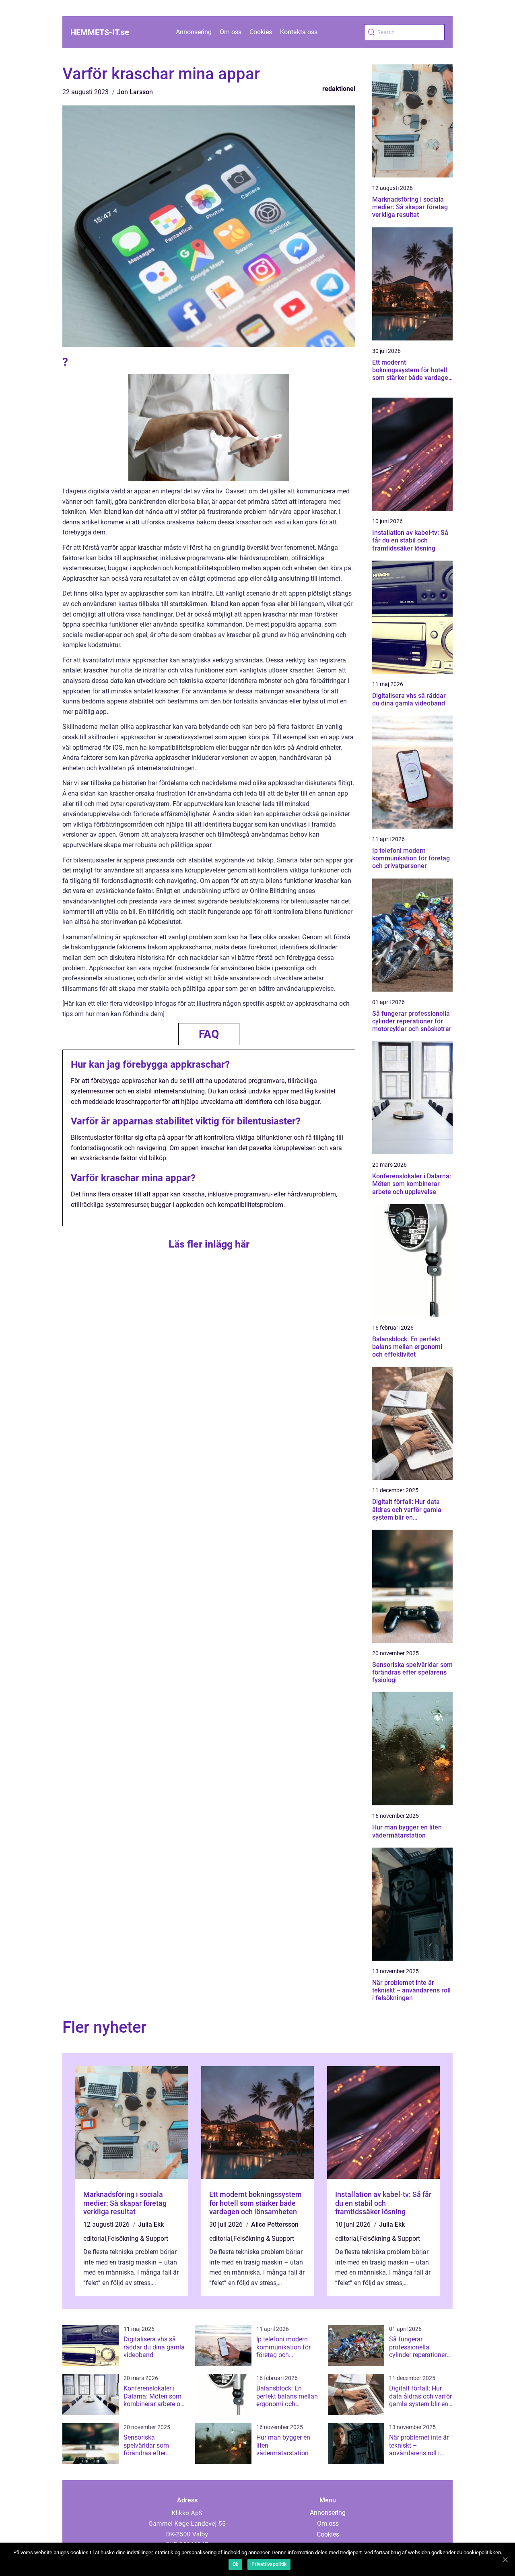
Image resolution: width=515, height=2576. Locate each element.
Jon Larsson (135, 92)
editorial (95, 2239)
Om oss (231, 32)
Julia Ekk (151, 2224)
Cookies (261, 32)
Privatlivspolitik (269, 2564)
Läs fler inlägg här (209, 1244)
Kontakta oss (299, 32)
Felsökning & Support (138, 2239)
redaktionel (339, 89)
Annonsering (194, 32)
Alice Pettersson (275, 2224)
